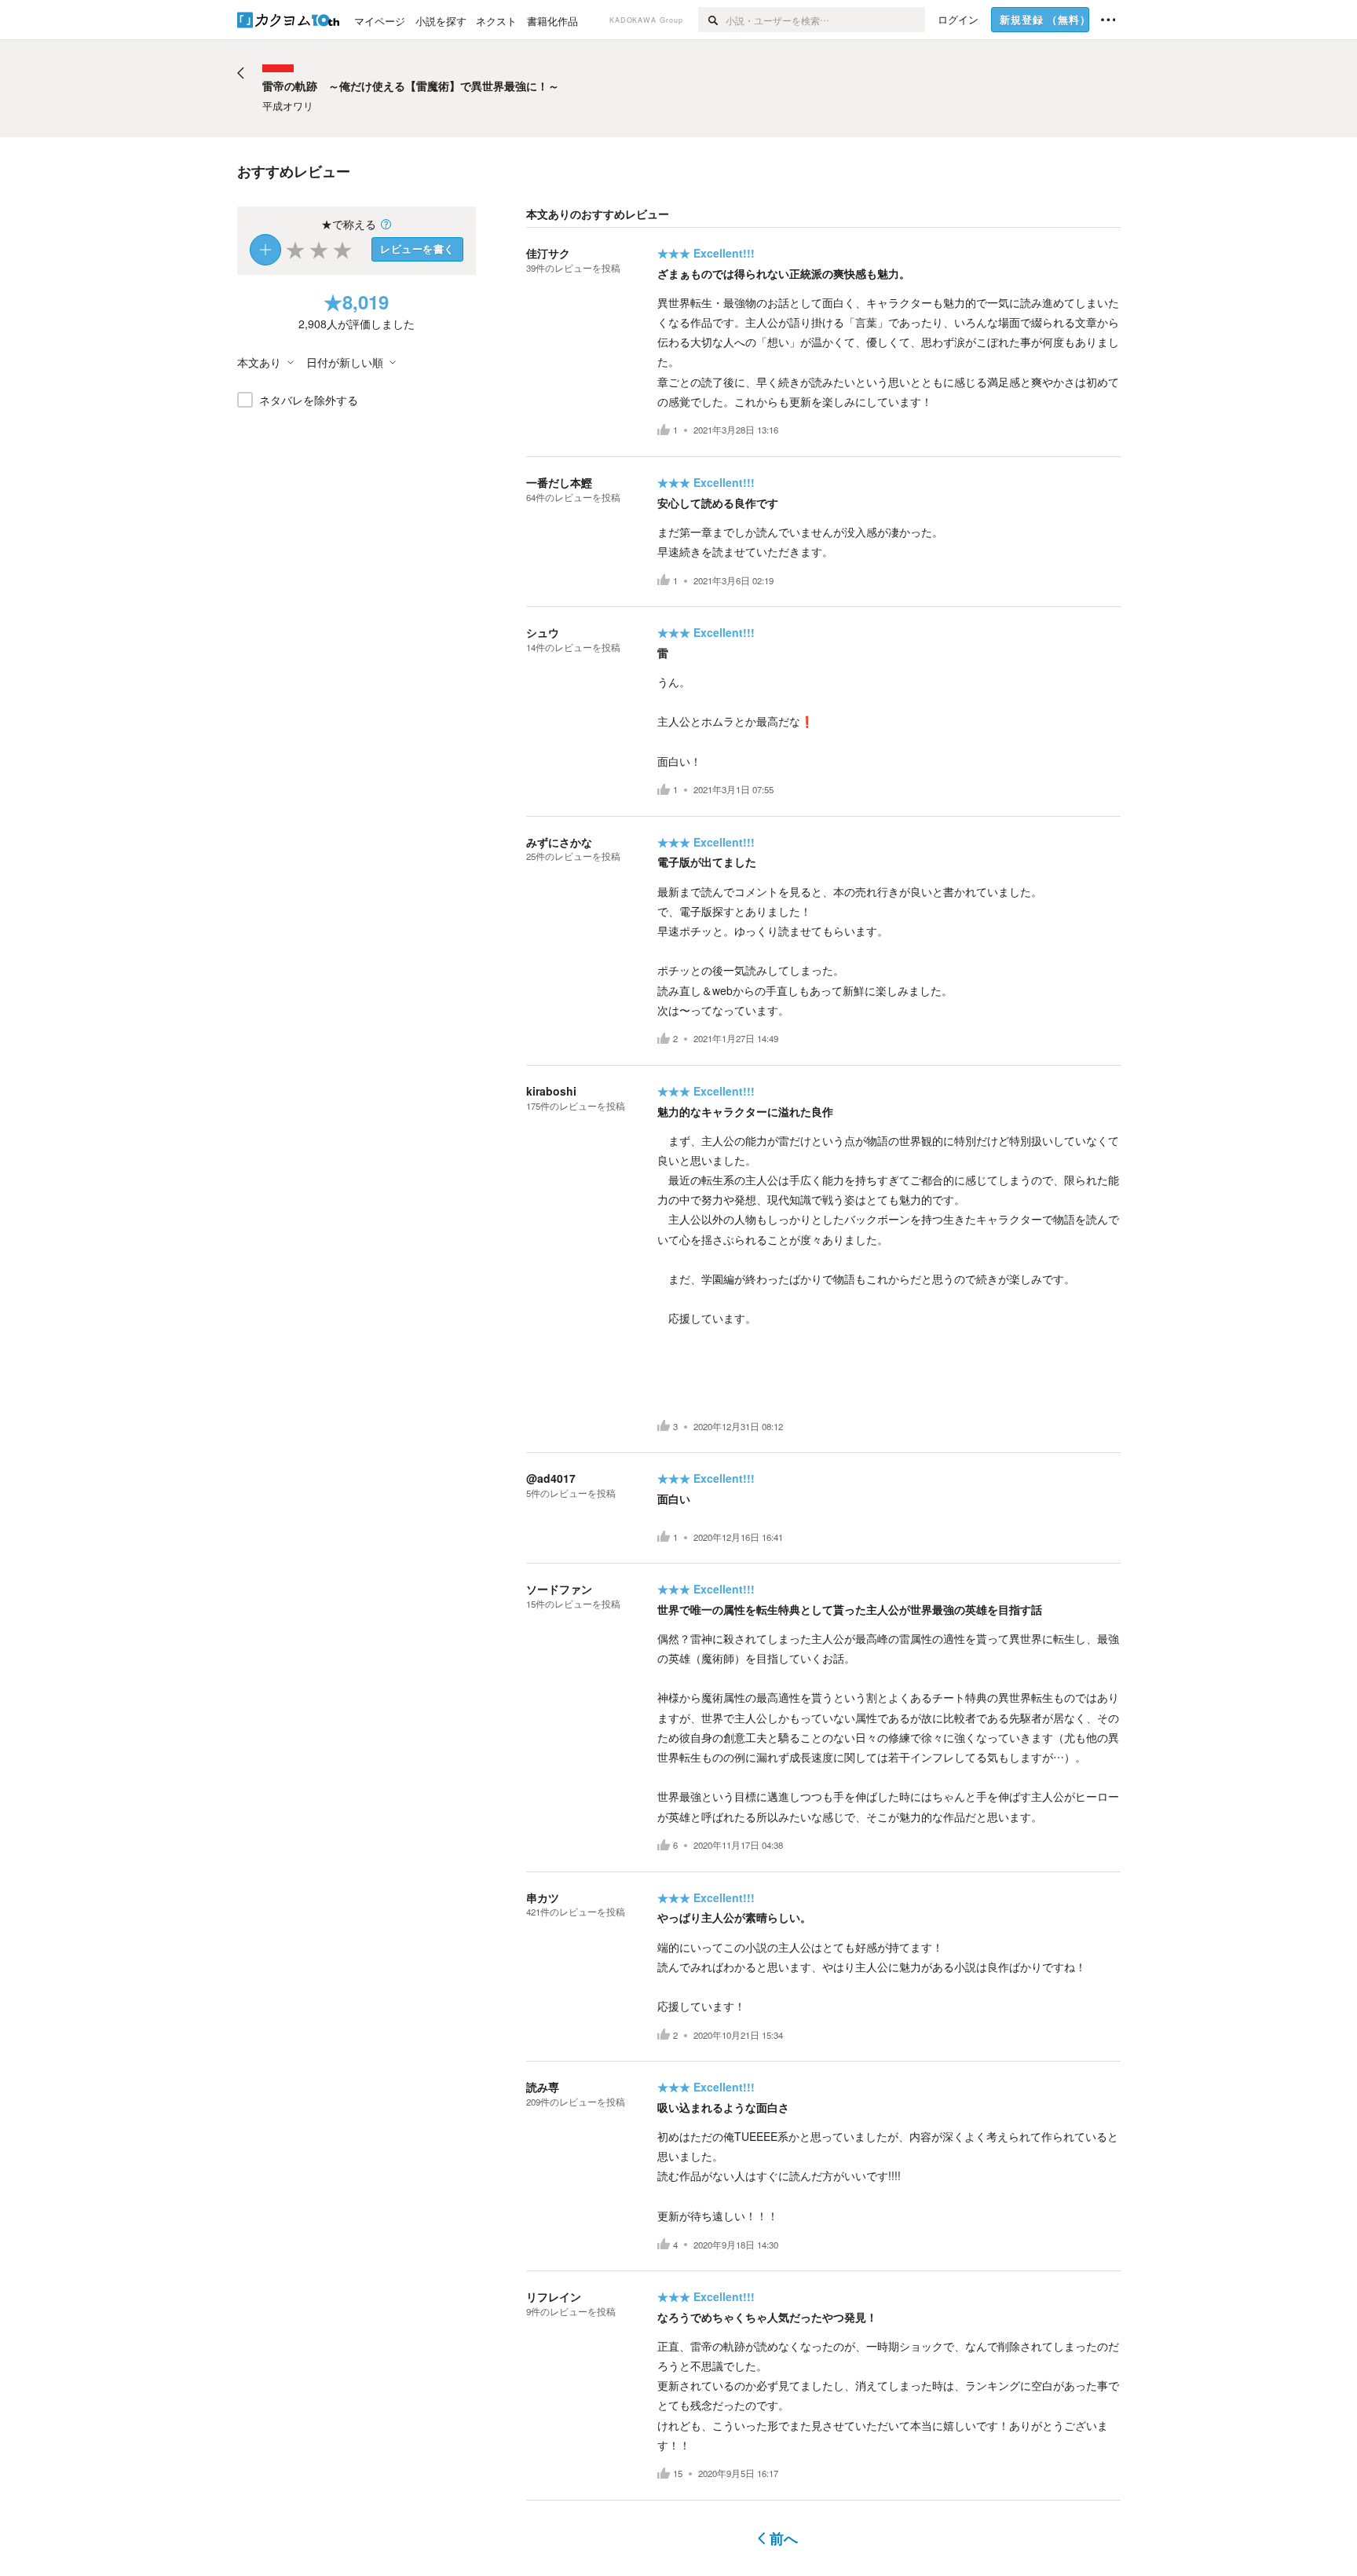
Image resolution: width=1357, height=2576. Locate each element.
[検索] (712, 20)
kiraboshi (551, 1091)
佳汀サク (548, 253)
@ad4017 (551, 1478)
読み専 (543, 2087)
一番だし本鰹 (559, 482)
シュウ (543, 632)
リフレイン (554, 2296)
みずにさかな (559, 842)
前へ (784, 2538)
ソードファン (559, 1589)
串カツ (543, 1897)
